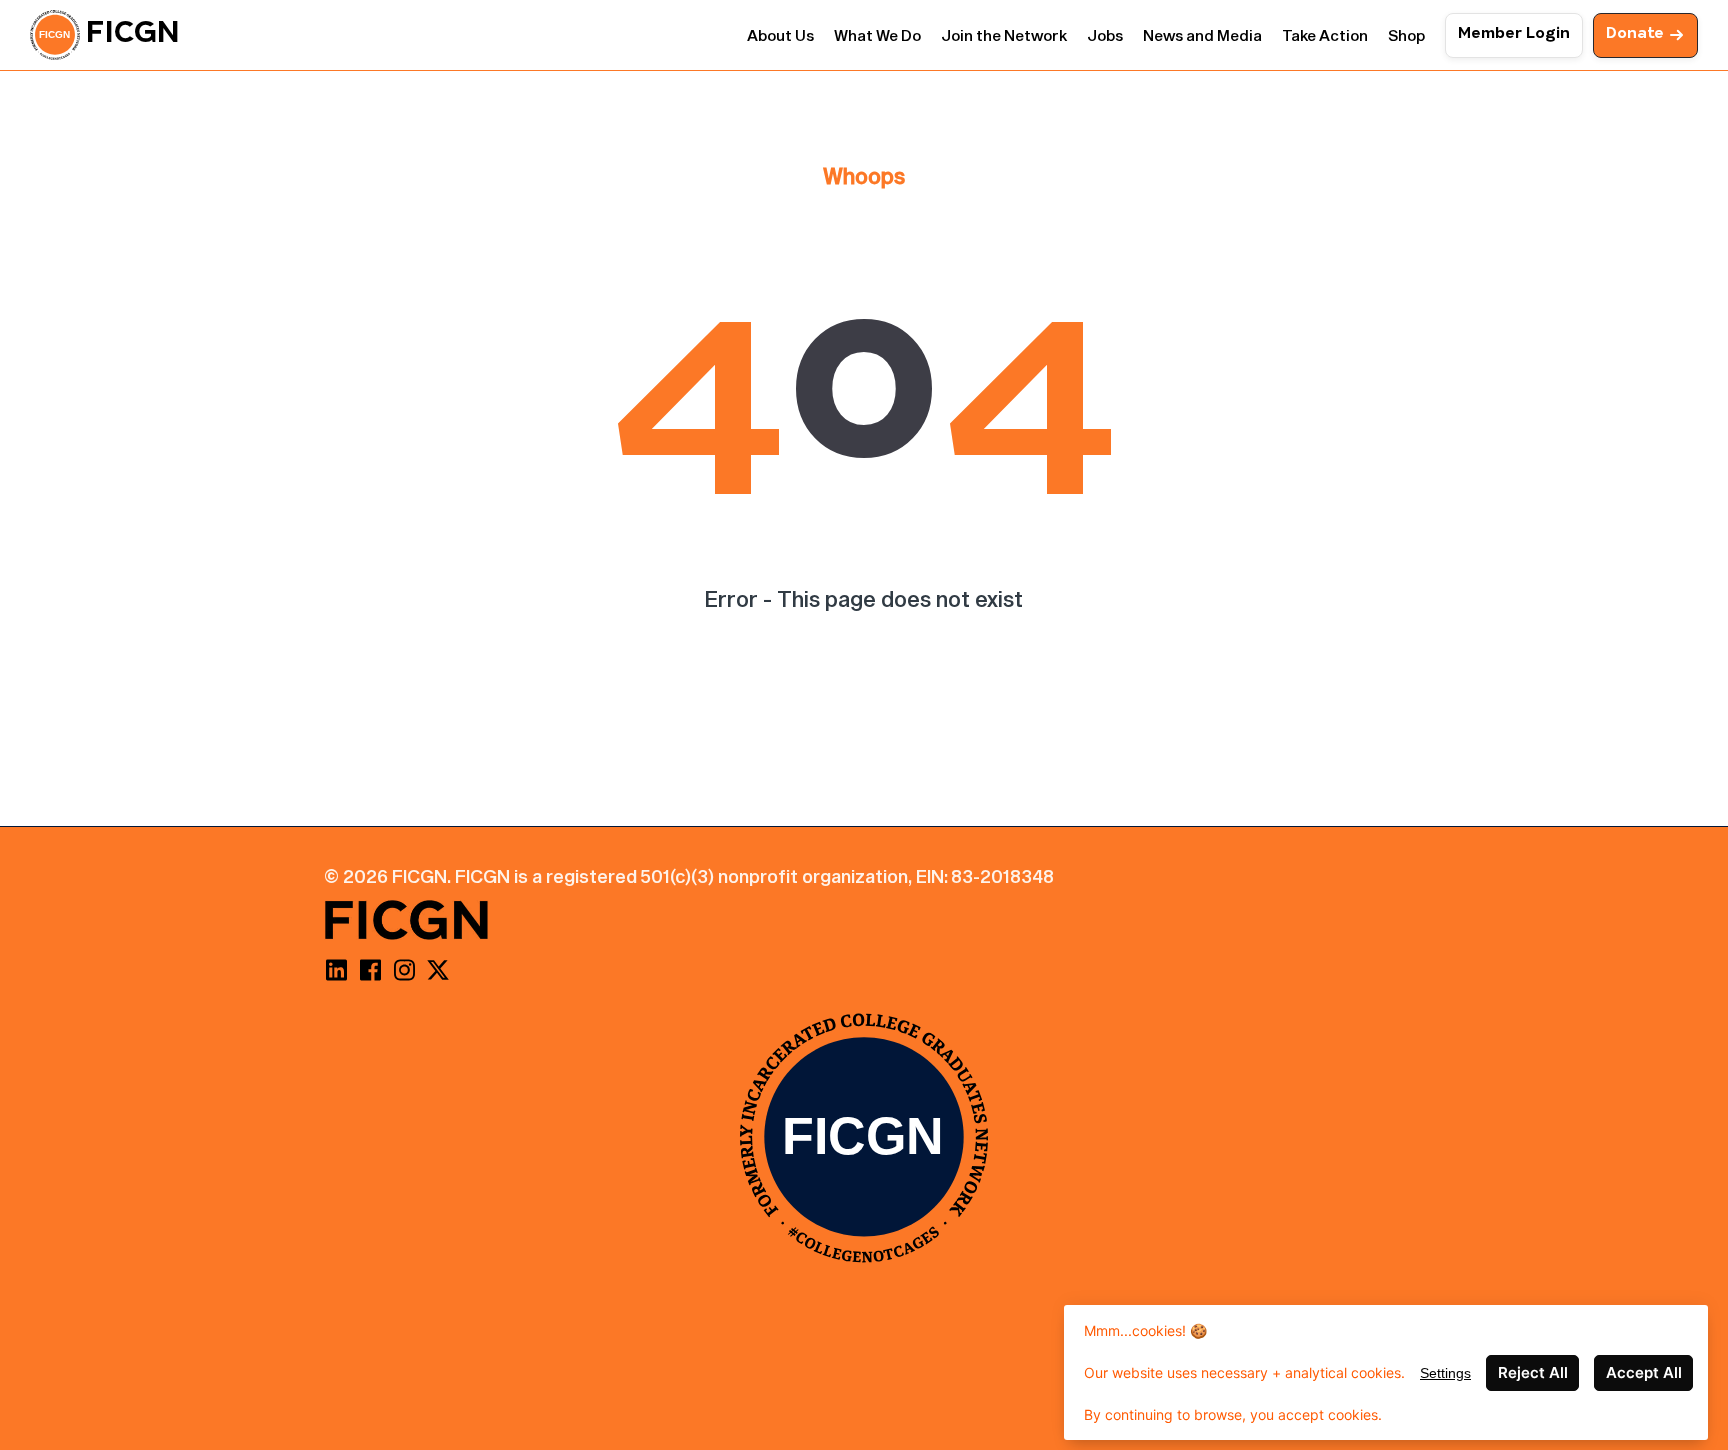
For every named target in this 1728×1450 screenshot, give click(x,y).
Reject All (1533, 1372)
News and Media (1202, 35)
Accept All (1644, 1372)
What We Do (877, 35)
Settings (1445, 1373)
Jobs (1105, 35)
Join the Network (1004, 35)
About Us (780, 35)
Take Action (1325, 35)
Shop (1406, 35)
